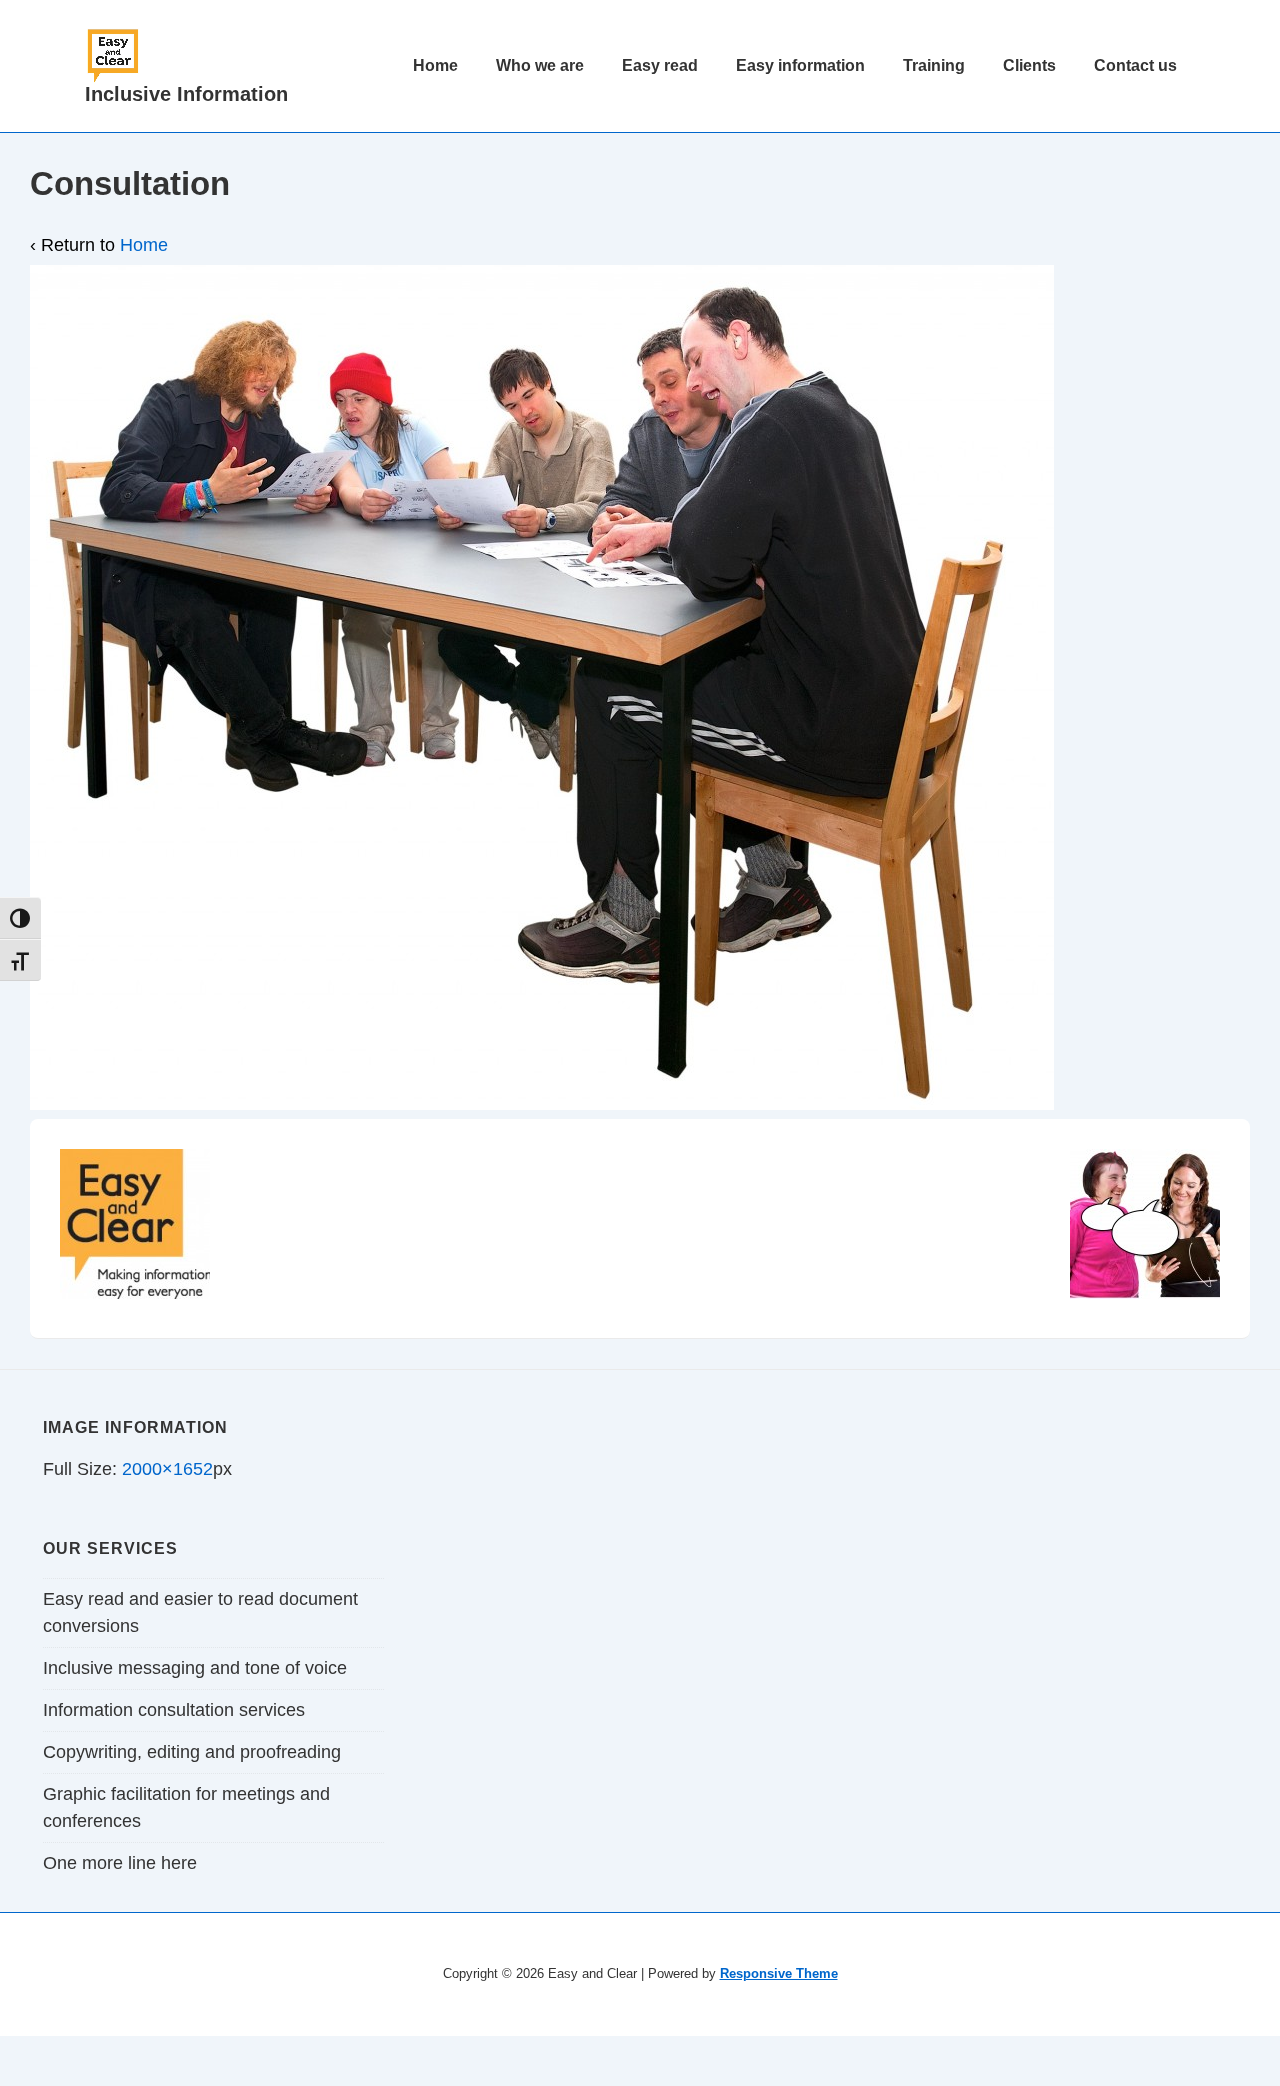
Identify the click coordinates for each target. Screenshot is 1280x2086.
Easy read (660, 65)
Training (934, 65)
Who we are (540, 65)
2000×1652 (167, 1469)
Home (435, 65)
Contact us (1135, 65)
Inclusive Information (186, 94)
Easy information (800, 65)
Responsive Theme (779, 1973)
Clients (1029, 65)
